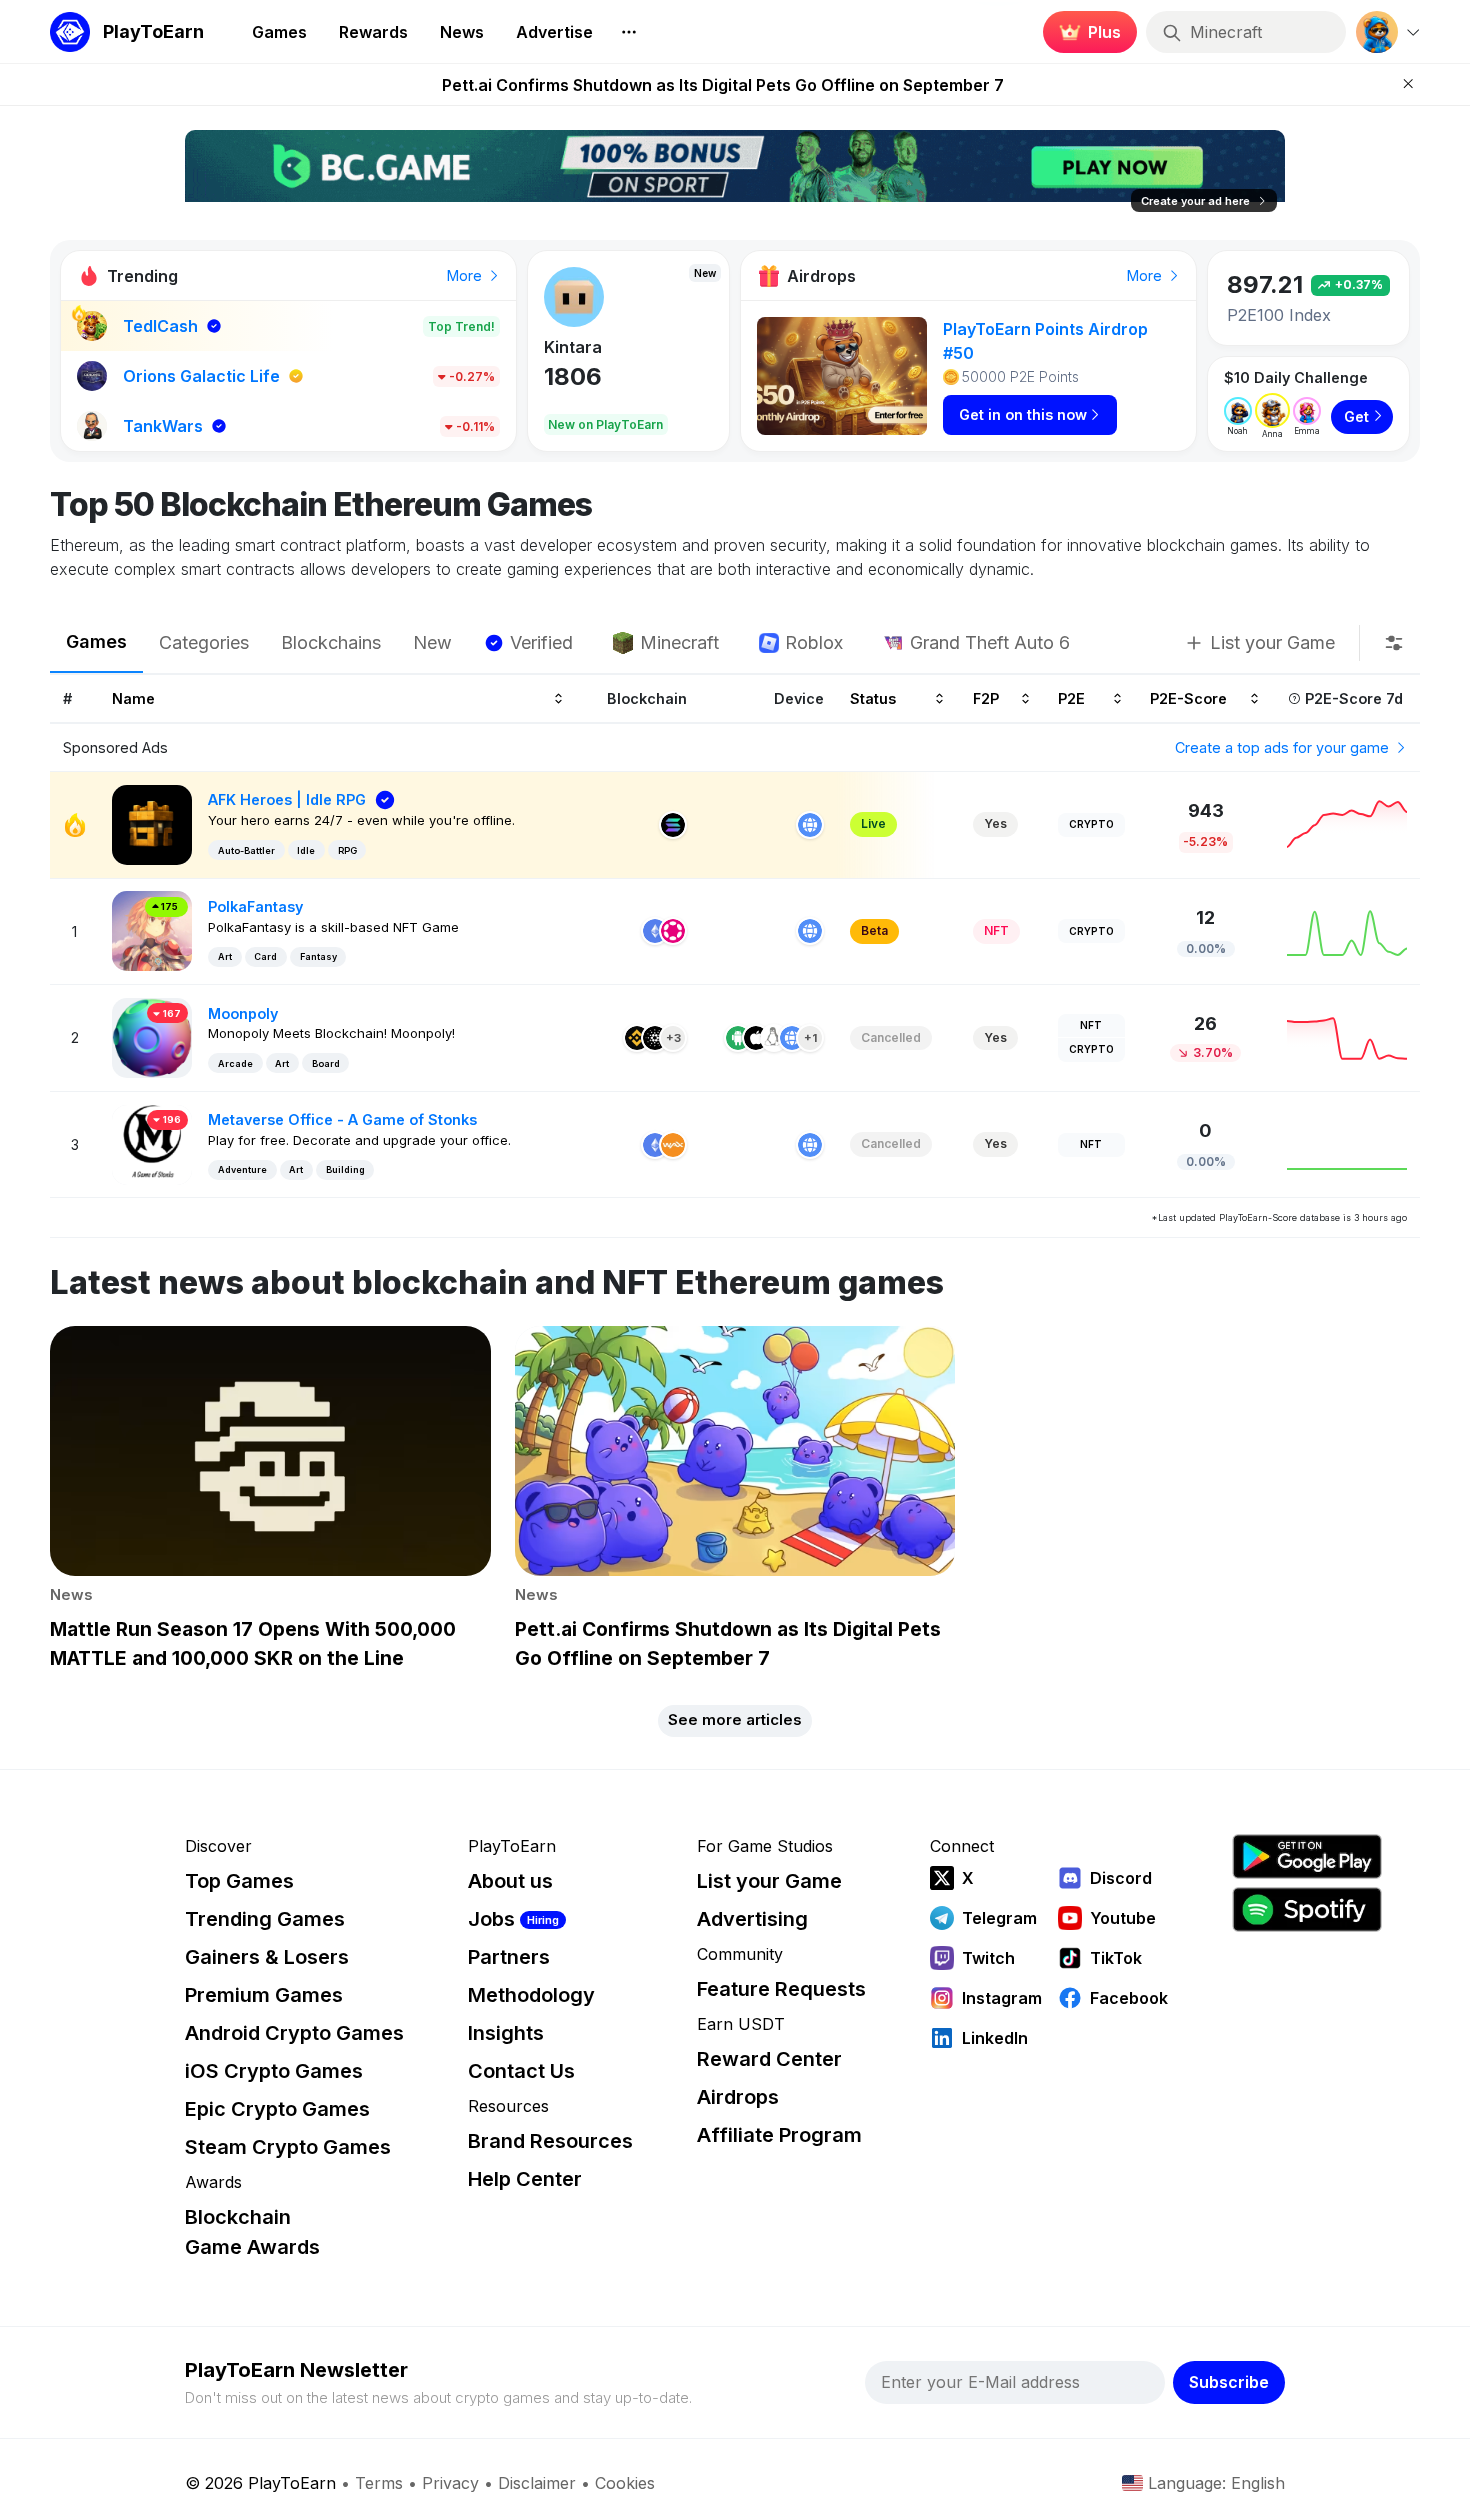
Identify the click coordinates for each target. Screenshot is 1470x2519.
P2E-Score (1188, 697)
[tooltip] (1394, 643)
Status (873, 697)
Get (1356, 416)
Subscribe (1229, 2382)
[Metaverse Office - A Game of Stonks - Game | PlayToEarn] (152, 1143)
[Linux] (774, 1038)
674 (567, 376)
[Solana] (673, 825)
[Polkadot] (673, 931)
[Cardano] (655, 1038)
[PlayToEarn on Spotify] (1307, 1909)
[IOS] (756, 1038)
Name (133, 697)
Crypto (1091, 824)
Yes (995, 823)
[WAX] (673, 1145)
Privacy (450, 2483)
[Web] (810, 825)
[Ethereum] (655, 931)
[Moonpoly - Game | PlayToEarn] (152, 1036)
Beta (874, 930)
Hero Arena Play (608, 347)
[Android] (738, 1038)
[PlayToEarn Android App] (1307, 1856)
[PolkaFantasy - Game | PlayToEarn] (152, 929)
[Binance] (637, 1038)
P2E (1071, 697)
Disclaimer (537, 2483)
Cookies (625, 2483)
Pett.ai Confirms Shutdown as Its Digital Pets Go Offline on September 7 (723, 85)
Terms (379, 2483)
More (466, 275)
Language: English (1216, 2483)
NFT (996, 930)
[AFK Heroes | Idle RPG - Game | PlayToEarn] (152, 823)
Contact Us (521, 2071)
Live (873, 823)
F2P (986, 697)
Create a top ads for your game (1284, 747)
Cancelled (891, 1037)
